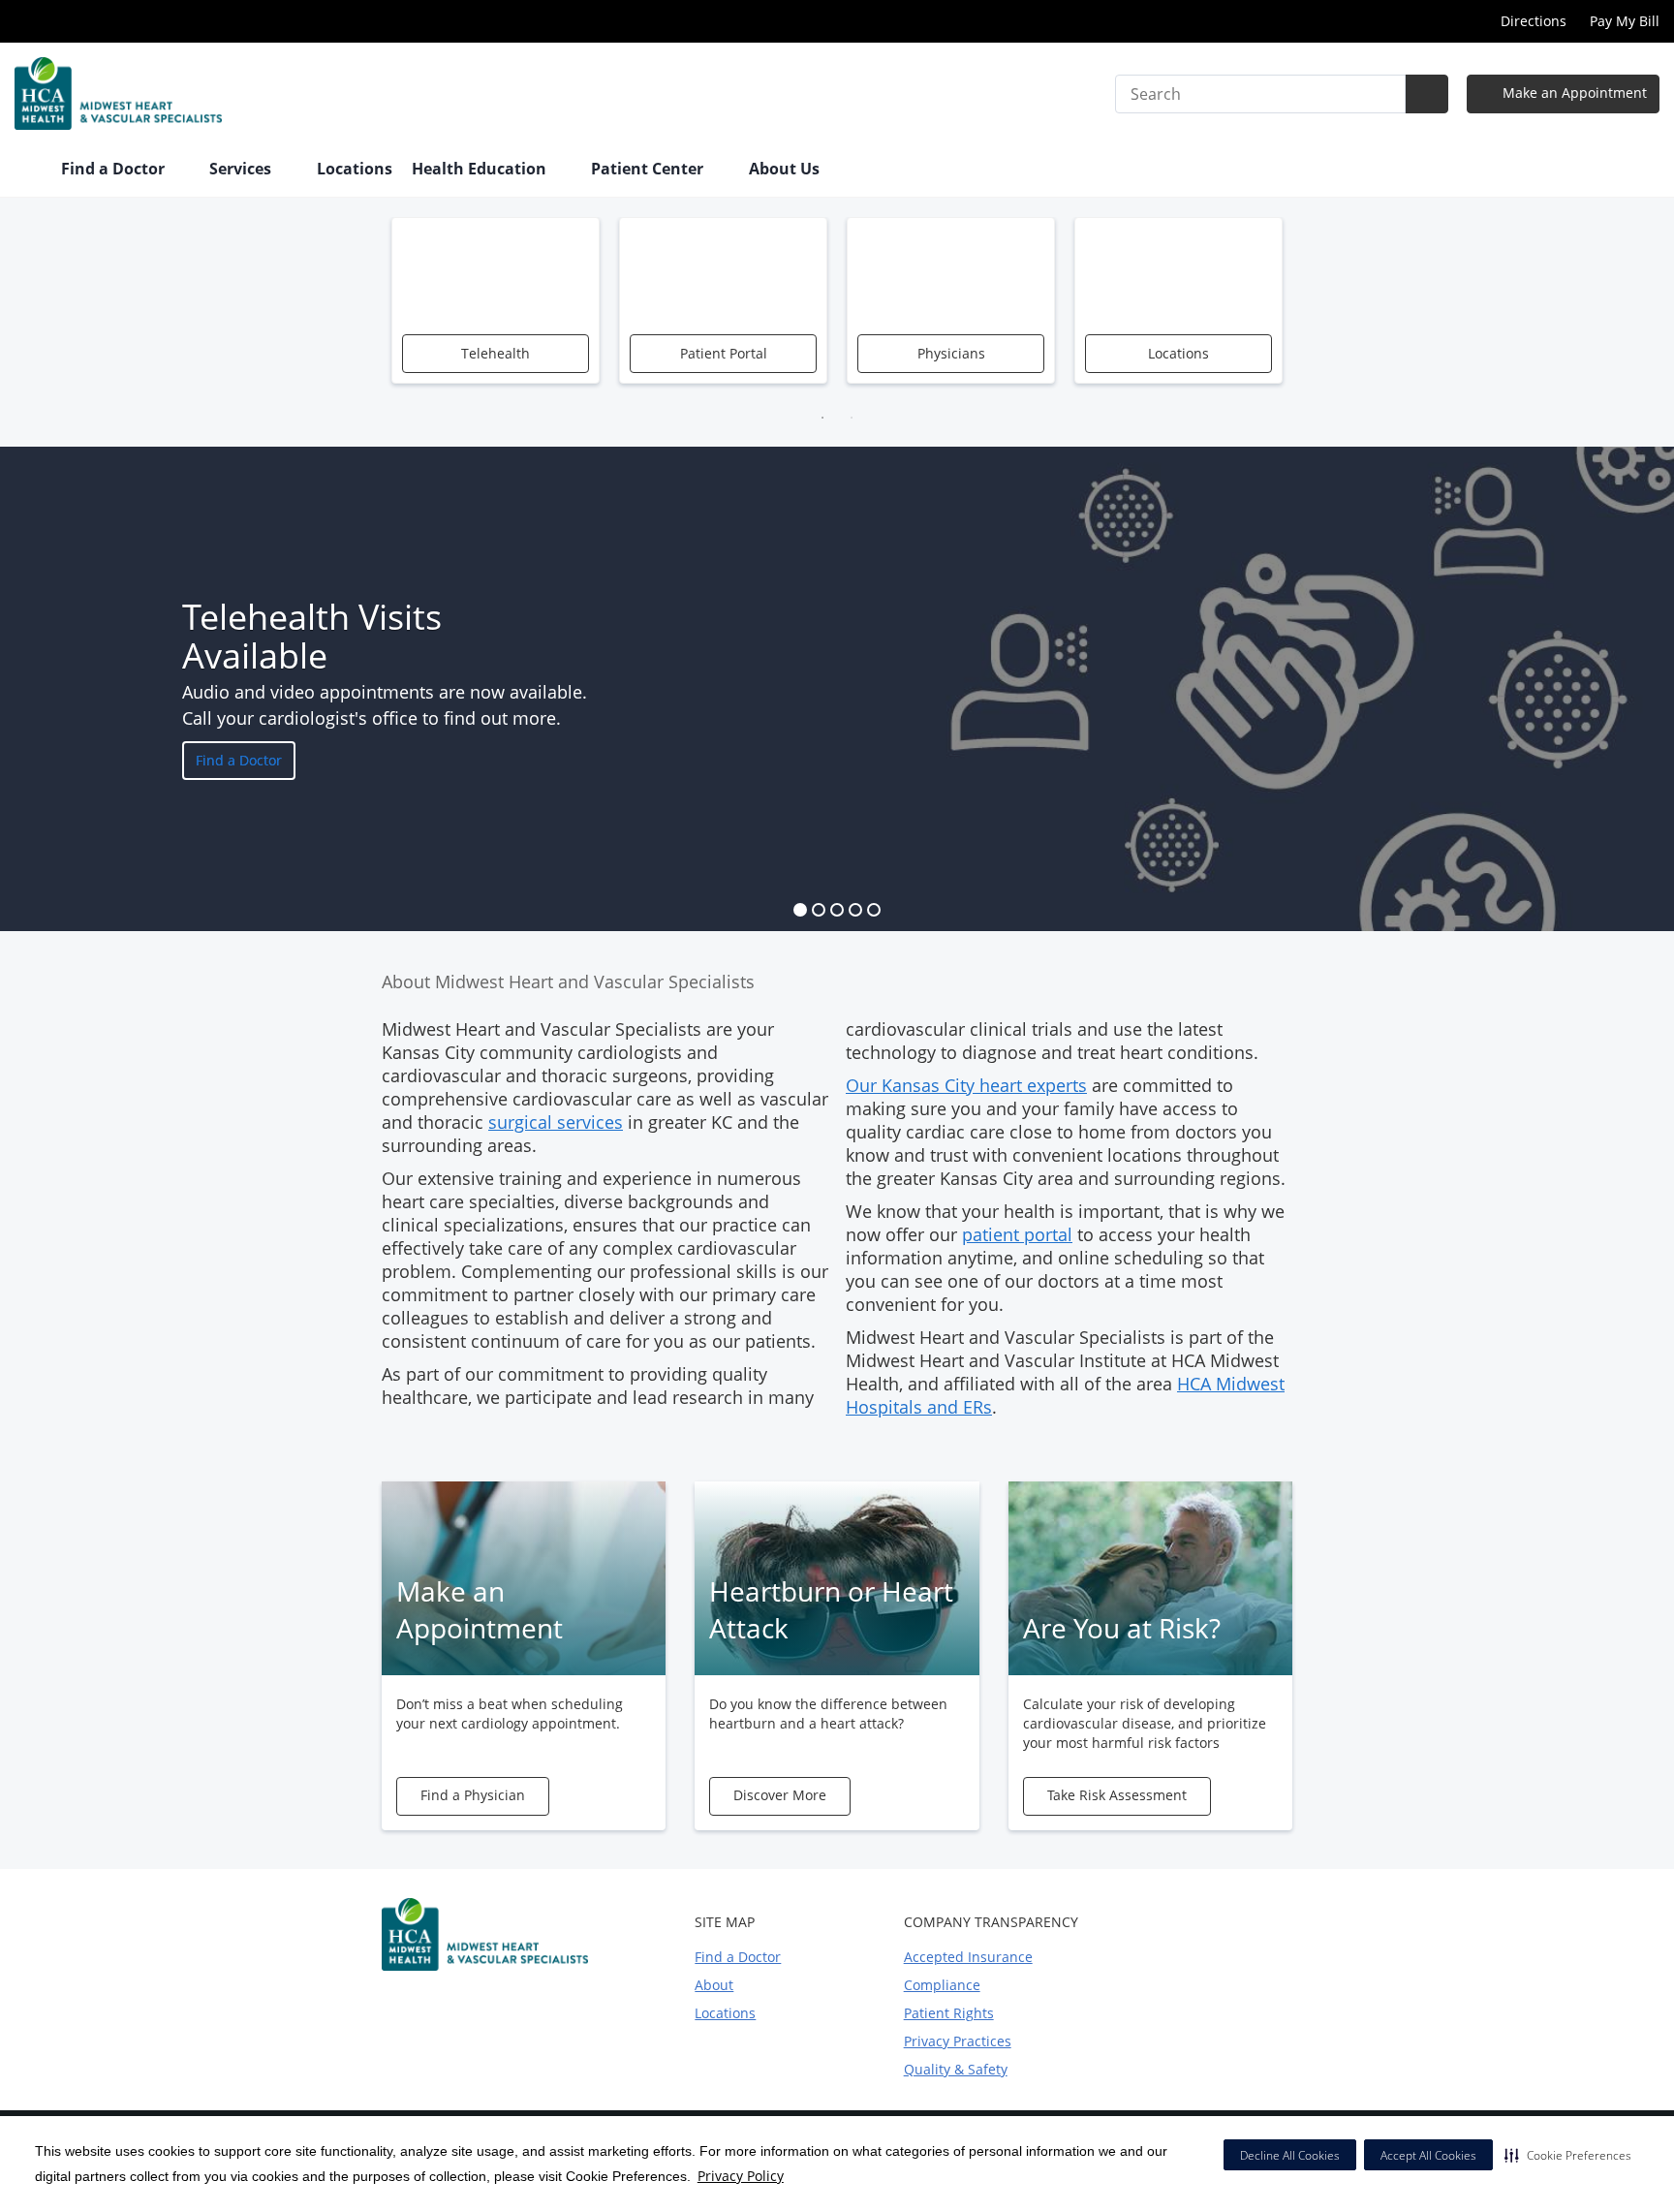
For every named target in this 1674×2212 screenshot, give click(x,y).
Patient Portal (724, 353)
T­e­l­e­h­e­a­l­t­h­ (496, 353)
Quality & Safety (956, 2069)
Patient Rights (949, 2013)
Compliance (942, 1985)
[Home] (28, 171)
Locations (355, 169)
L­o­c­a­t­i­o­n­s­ (1178, 353)
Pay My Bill (1625, 21)
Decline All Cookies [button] (1290, 2155)
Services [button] (242, 169)
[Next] (1307, 311)
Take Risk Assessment (1117, 1795)
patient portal (1017, 1234)
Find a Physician (473, 1795)
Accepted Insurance (968, 1957)
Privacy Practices (958, 2041)
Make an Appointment (1573, 93)
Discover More (780, 1795)
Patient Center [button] (649, 169)
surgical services (556, 1122)
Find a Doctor (239, 760)
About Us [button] (786, 169)
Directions (1534, 21)
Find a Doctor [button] (115, 169)
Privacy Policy (741, 2176)
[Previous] (367, 311)
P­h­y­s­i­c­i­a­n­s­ (951, 353)
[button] (1568, 2155)
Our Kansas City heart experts (966, 1085)
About (714, 1985)
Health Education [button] (481, 169)
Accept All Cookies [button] (1428, 2155)
